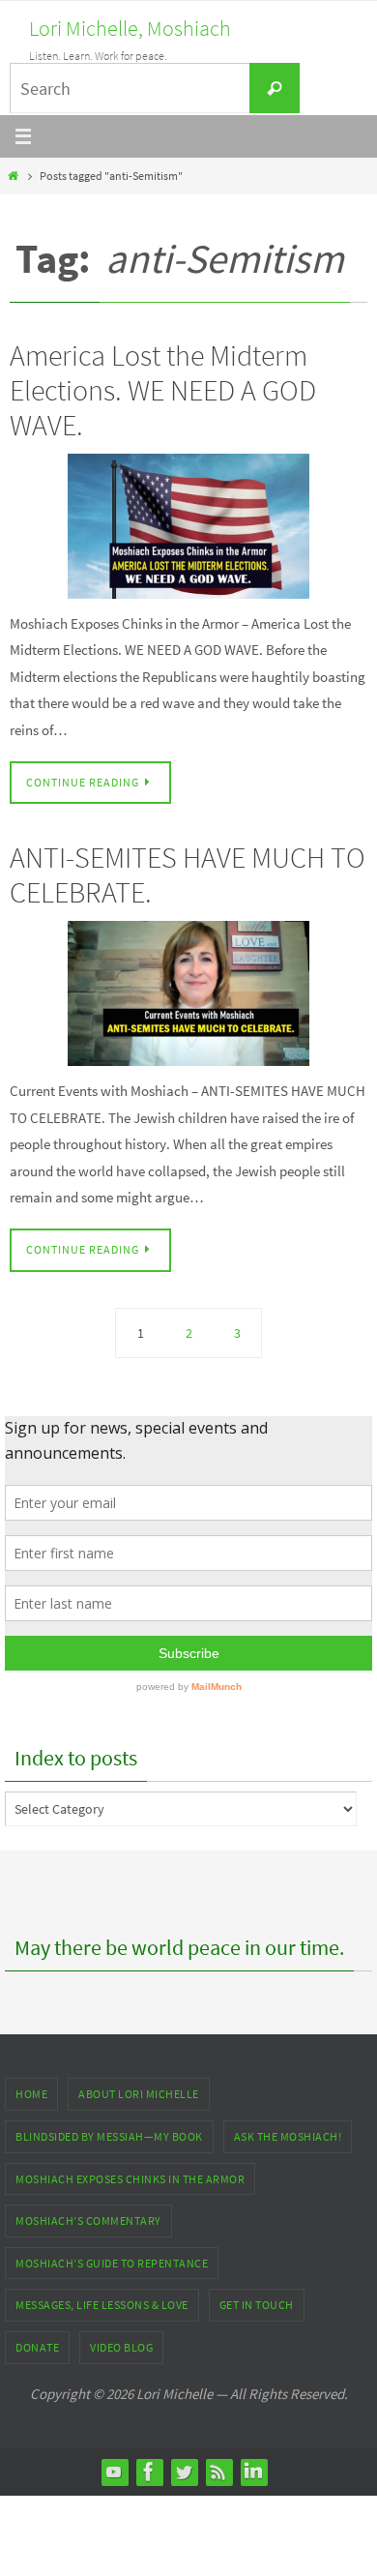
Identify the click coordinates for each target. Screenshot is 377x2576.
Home (31, 2094)
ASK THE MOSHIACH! (288, 2136)
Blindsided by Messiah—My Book (109, 2136)
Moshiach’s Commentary (88, 2221)
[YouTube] (114, 2472)
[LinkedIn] (253, 2472)
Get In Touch (257, 2305)
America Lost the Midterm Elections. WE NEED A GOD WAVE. (163, 390)
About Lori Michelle (139, 2094)
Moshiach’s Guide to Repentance (112, 2263)
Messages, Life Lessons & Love (102, 2305)
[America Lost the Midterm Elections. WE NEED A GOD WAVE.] (188, 526)
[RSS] (218, 2472)
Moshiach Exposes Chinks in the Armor (130, 2179)
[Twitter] (184, 2472)
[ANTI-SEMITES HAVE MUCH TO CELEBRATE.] (188, 993)
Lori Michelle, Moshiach (130, 28)
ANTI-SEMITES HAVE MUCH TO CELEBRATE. (188, 874)
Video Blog (121, 2347)
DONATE (37, 2347)
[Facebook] (149, 2472)
